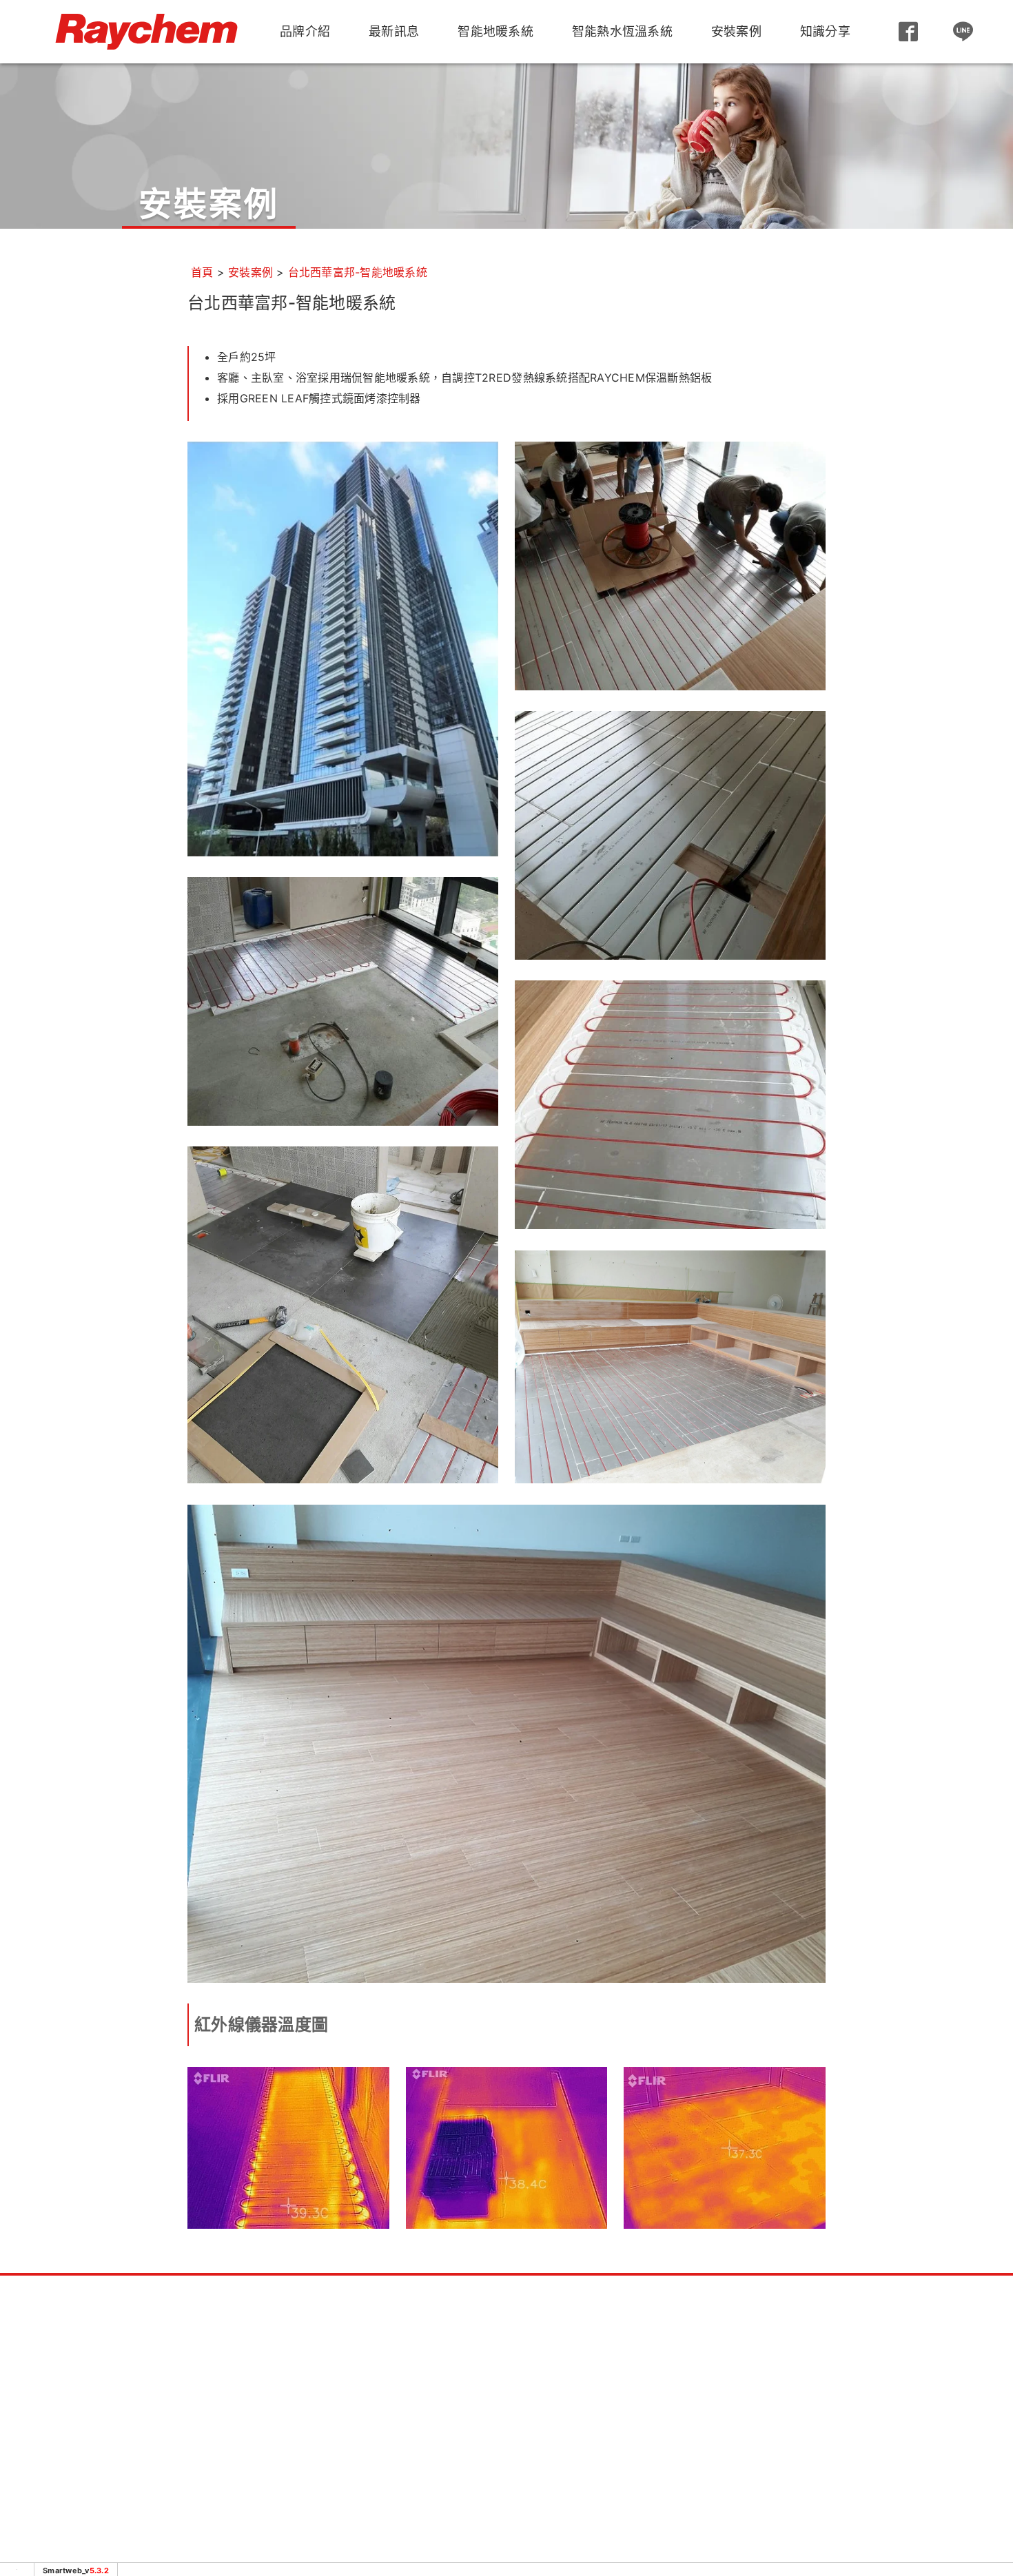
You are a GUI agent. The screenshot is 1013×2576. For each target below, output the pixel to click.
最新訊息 (394, 31)
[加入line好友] (963, 32)
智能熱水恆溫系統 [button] (622, 31)
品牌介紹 (305, 31)
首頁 (202, 272)
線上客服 (506, 2466)
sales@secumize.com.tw (187, 2440)
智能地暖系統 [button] (495, 31)
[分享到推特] (841, 2521)
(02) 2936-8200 (200, 2399)
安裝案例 (736, 31)
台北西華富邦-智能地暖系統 (358, 272)
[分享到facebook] (808, 2521)
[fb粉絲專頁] (908, 32)
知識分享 (825, 31)
